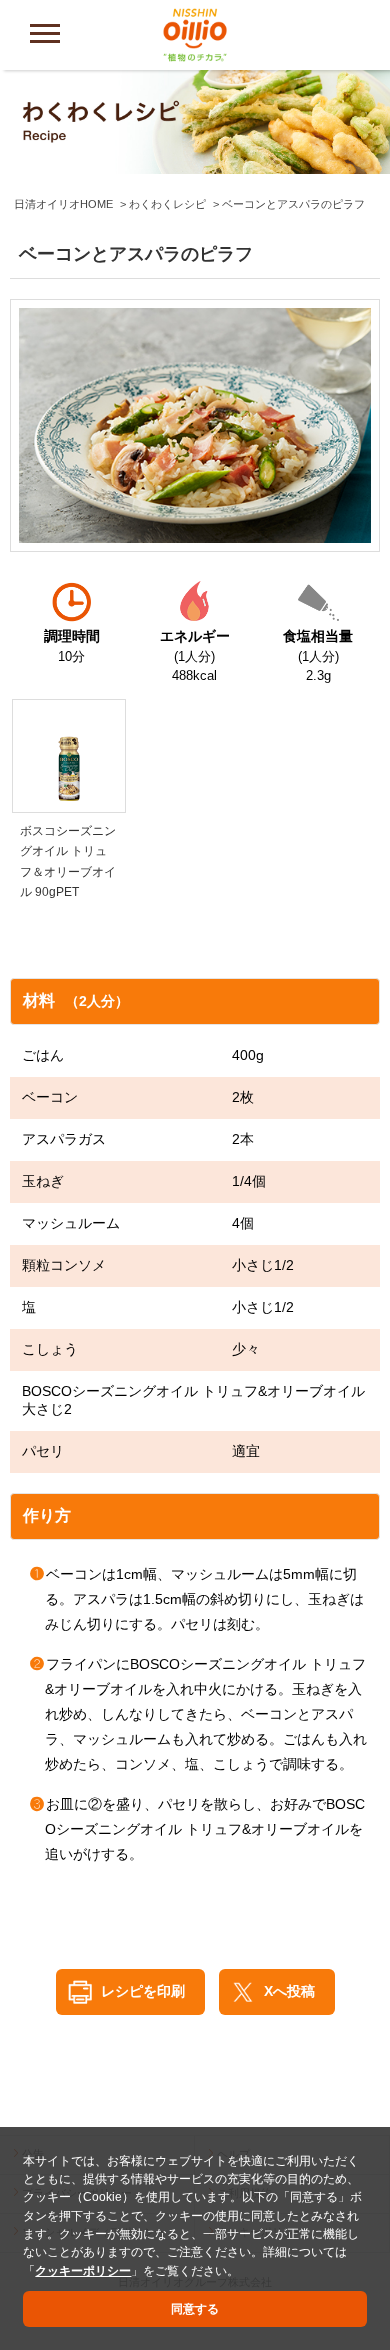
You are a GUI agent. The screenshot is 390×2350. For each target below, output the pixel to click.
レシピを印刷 (143, 1991)
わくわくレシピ (167, 204)
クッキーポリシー (83, 2270)
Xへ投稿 (289, 1991)
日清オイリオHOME (63, 204)
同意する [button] (195, 2308)
